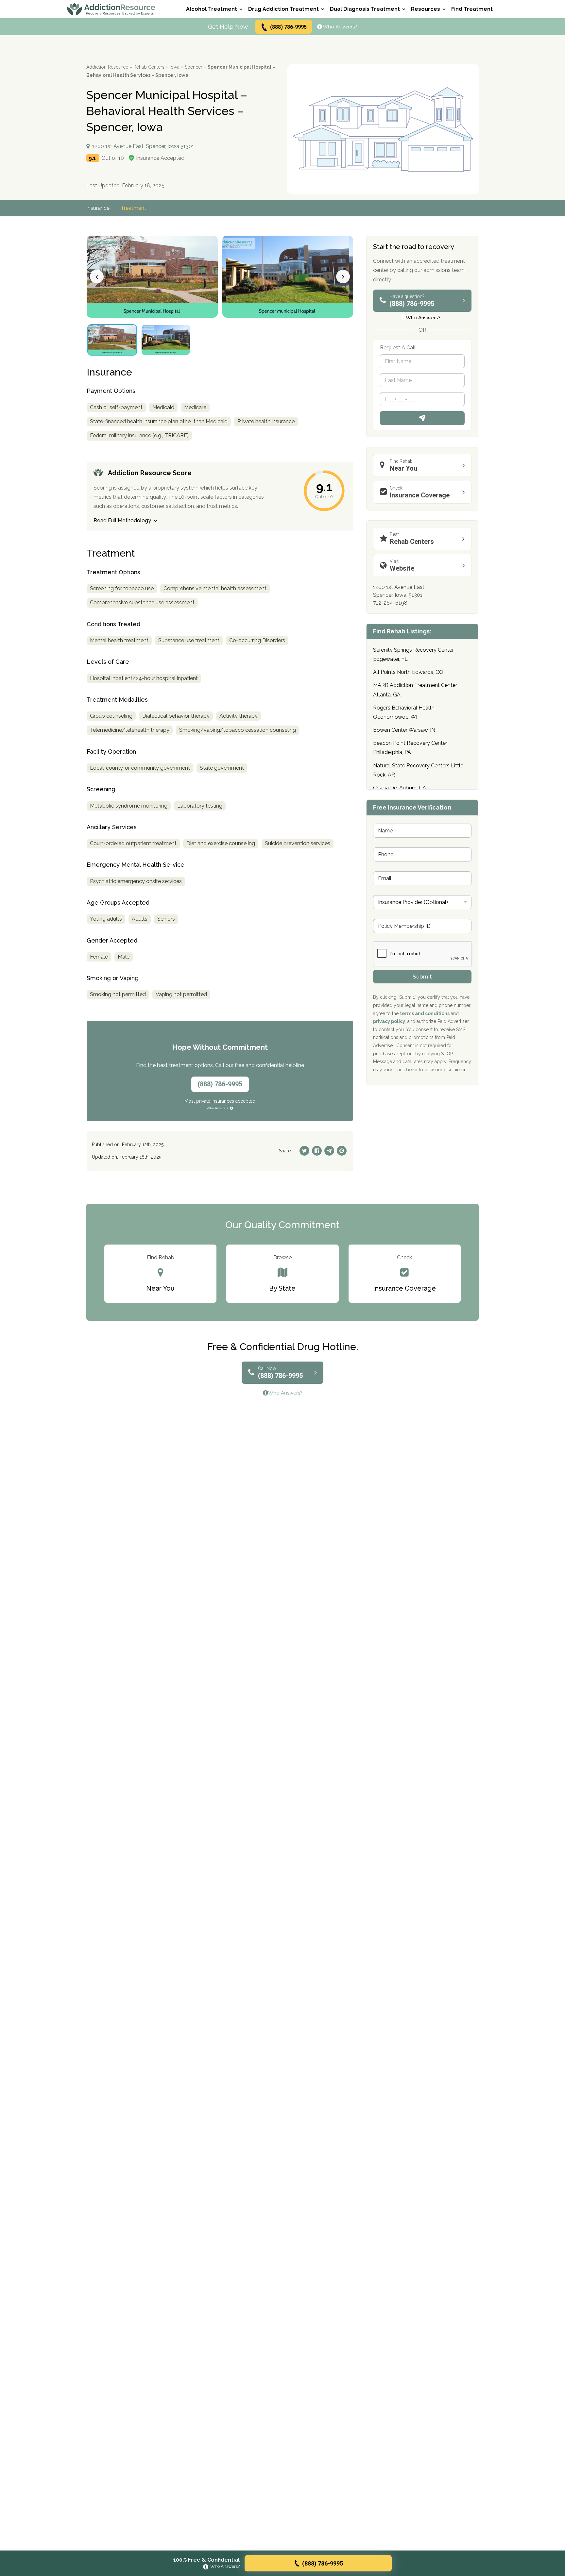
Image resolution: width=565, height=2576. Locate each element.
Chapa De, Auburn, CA (400, 788)
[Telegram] (329, 1151)
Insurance (98, 208)
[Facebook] (317, 1151)
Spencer (194, 67)
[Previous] (97, 276)
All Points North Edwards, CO (408, 672)
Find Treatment (472, 9)
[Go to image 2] (166, 340)
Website (402, 565)
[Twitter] (304, 1151)
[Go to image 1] (112, 340)
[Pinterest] (342, 1151)
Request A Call (422, 418)
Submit (422, 977)
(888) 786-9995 (288, 27)
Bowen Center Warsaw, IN (404, 730)
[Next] (343, 276)
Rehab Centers (149, 67)
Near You (403, 465)
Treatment (133, 208)
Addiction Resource (107, 67)
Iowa (175, 67)
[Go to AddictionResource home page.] (111, 9)
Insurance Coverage (420, 492)
